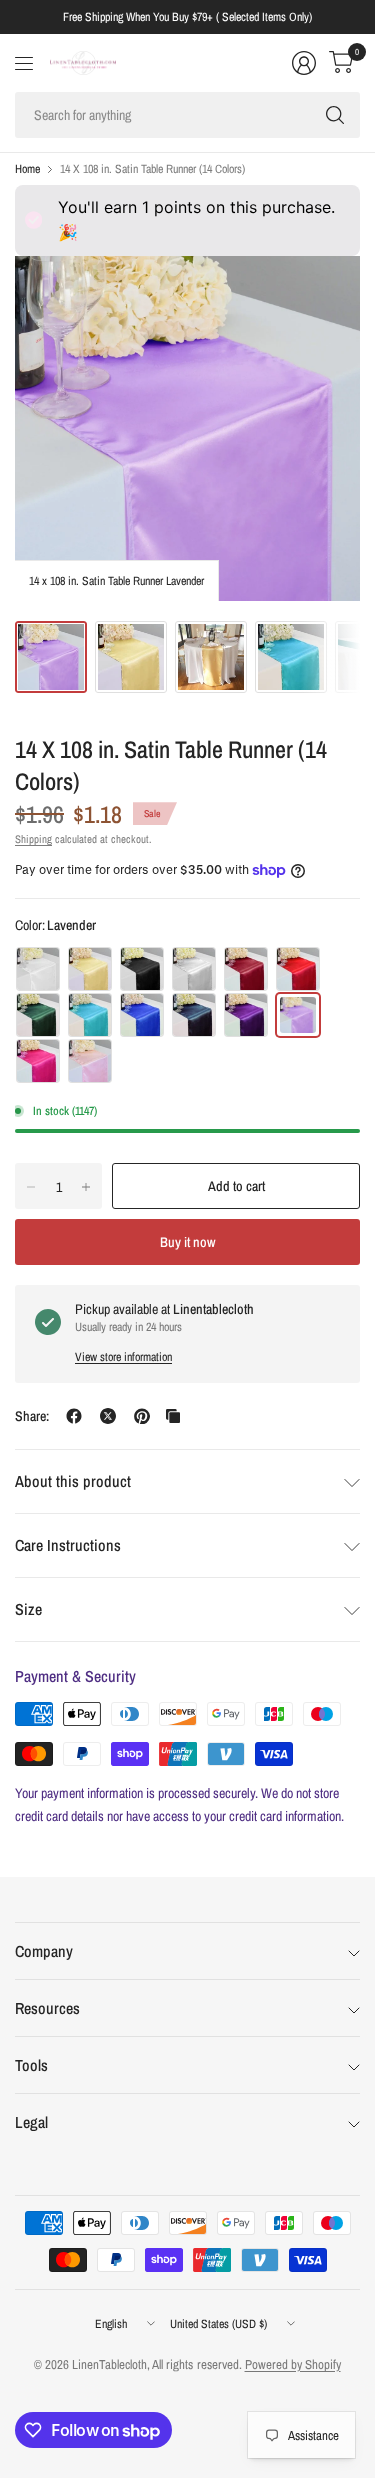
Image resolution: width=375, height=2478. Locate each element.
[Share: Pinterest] (142, 1416)
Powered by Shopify (293, 2364)
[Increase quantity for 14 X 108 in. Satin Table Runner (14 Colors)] (86, 1187)
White (38, 969)
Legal (31, 2122)
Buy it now (188, 1242)
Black (142, 969)
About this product (73, 1481)
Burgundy (246, 969)
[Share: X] (108, 1416)
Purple (246, 1015)
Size (28, 1609)
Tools (31, 2065)
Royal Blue (142, 1015)
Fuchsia (38, 1061)
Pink (90, 1061)
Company (44, 1951)
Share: (32, 1416)
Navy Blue (194, 1015)
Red (298, 969)
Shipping (33, 839)
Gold (90, 969)
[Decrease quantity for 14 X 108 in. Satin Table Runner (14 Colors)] (31, 1187)
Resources (47, 2008)
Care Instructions (68, 1545)
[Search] (335, 115)
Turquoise (90, 1015)
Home (27, 169)
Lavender (298, 1015)
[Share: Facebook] (74, 1416)
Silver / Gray (194, 969)
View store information (123, 1357)
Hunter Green (38, 1015)
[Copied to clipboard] (173, 1416)
